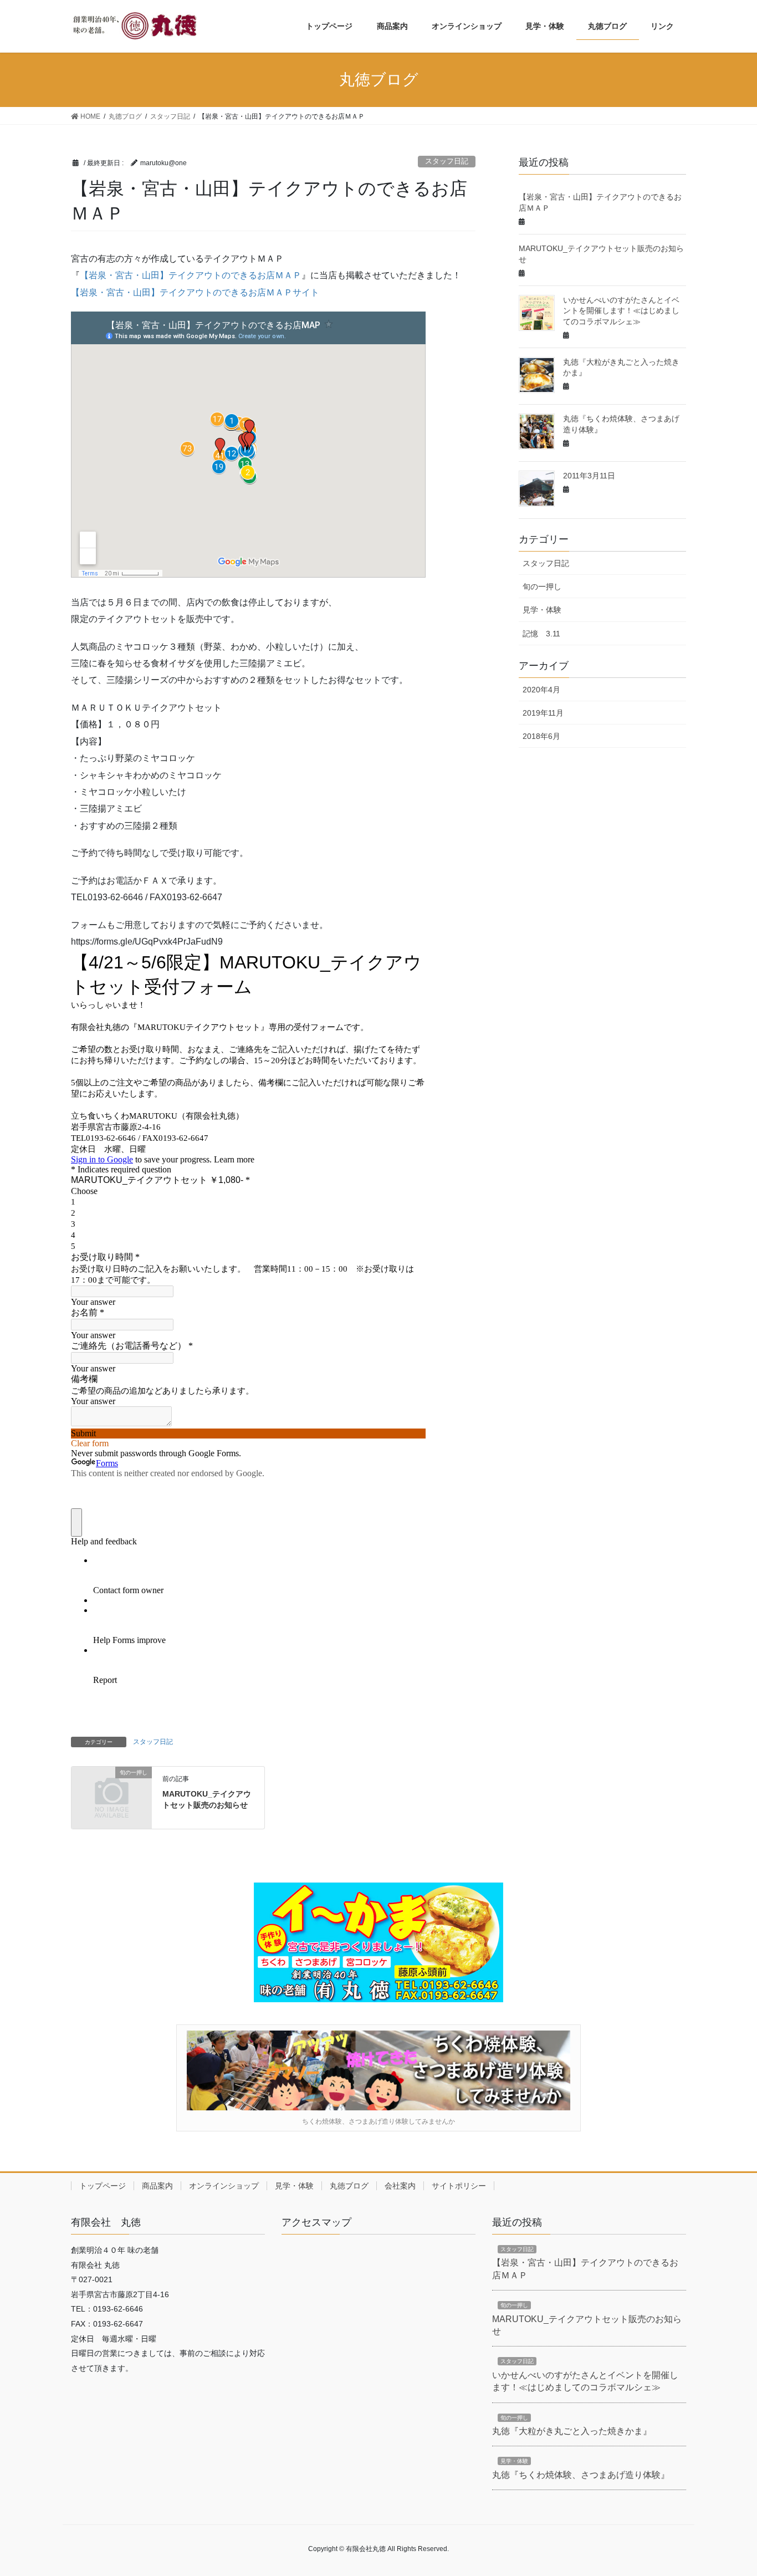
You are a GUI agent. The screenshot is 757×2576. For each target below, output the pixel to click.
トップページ (103, 2186)
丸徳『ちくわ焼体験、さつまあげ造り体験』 (581, 2475)
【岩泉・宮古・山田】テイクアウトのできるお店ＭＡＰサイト (195, 292)
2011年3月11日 (589, 476)
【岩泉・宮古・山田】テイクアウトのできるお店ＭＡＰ (191, 275)
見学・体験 (542, 610)
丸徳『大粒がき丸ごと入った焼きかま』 (572, 2431)
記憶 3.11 (541, 634)
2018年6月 (541, 736)
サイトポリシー (459, 2186)
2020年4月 (541, 690)
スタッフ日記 (447, 161)
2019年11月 (543, 713)
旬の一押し (542, 586)
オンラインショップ (224, 2186)
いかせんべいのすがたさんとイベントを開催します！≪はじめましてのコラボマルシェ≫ (621, 311)
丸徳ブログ (349, 2186)
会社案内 (400, 2186)
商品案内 (157, 2186)
